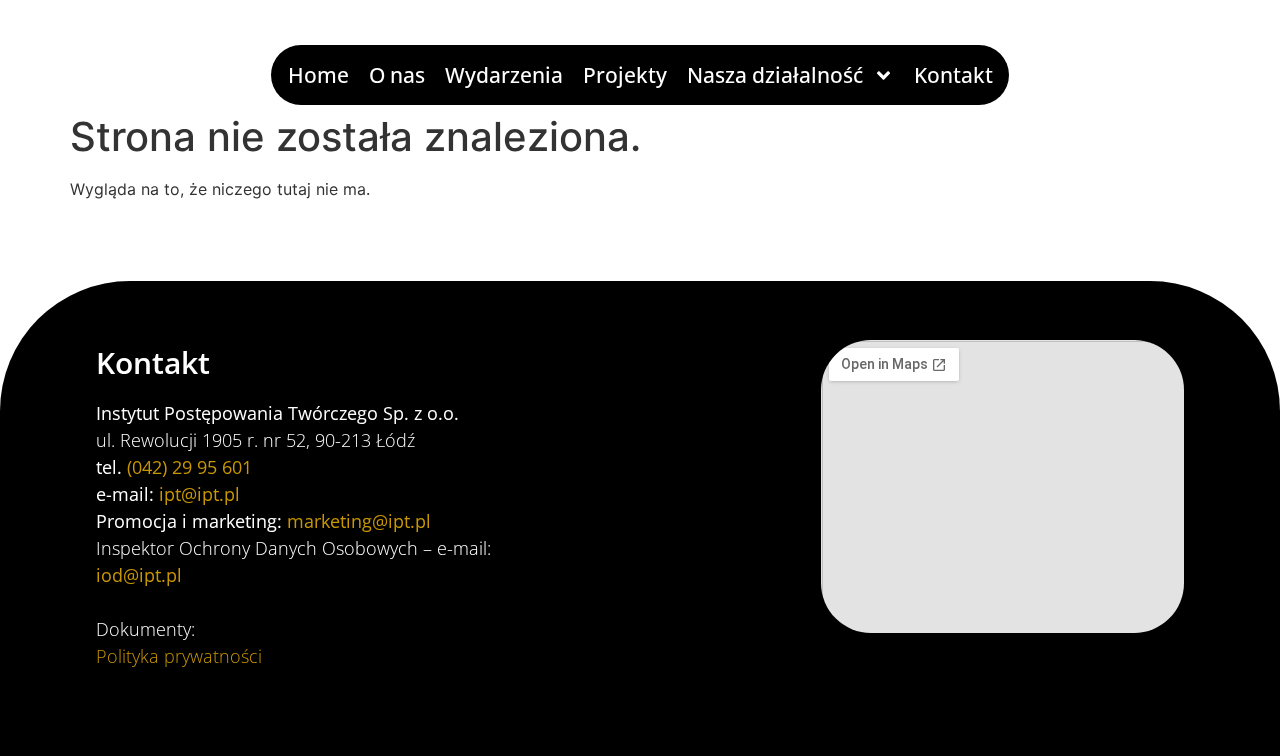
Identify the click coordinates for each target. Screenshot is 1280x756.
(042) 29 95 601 (189, 467)
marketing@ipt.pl (359, 521)
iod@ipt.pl (139, 575)
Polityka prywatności (179, 656)
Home (318, 75)
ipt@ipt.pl (199, 494)
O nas (397, 75)
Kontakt (953, 75)
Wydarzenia (504, 75)
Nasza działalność (775, 75)
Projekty (625, 75)
